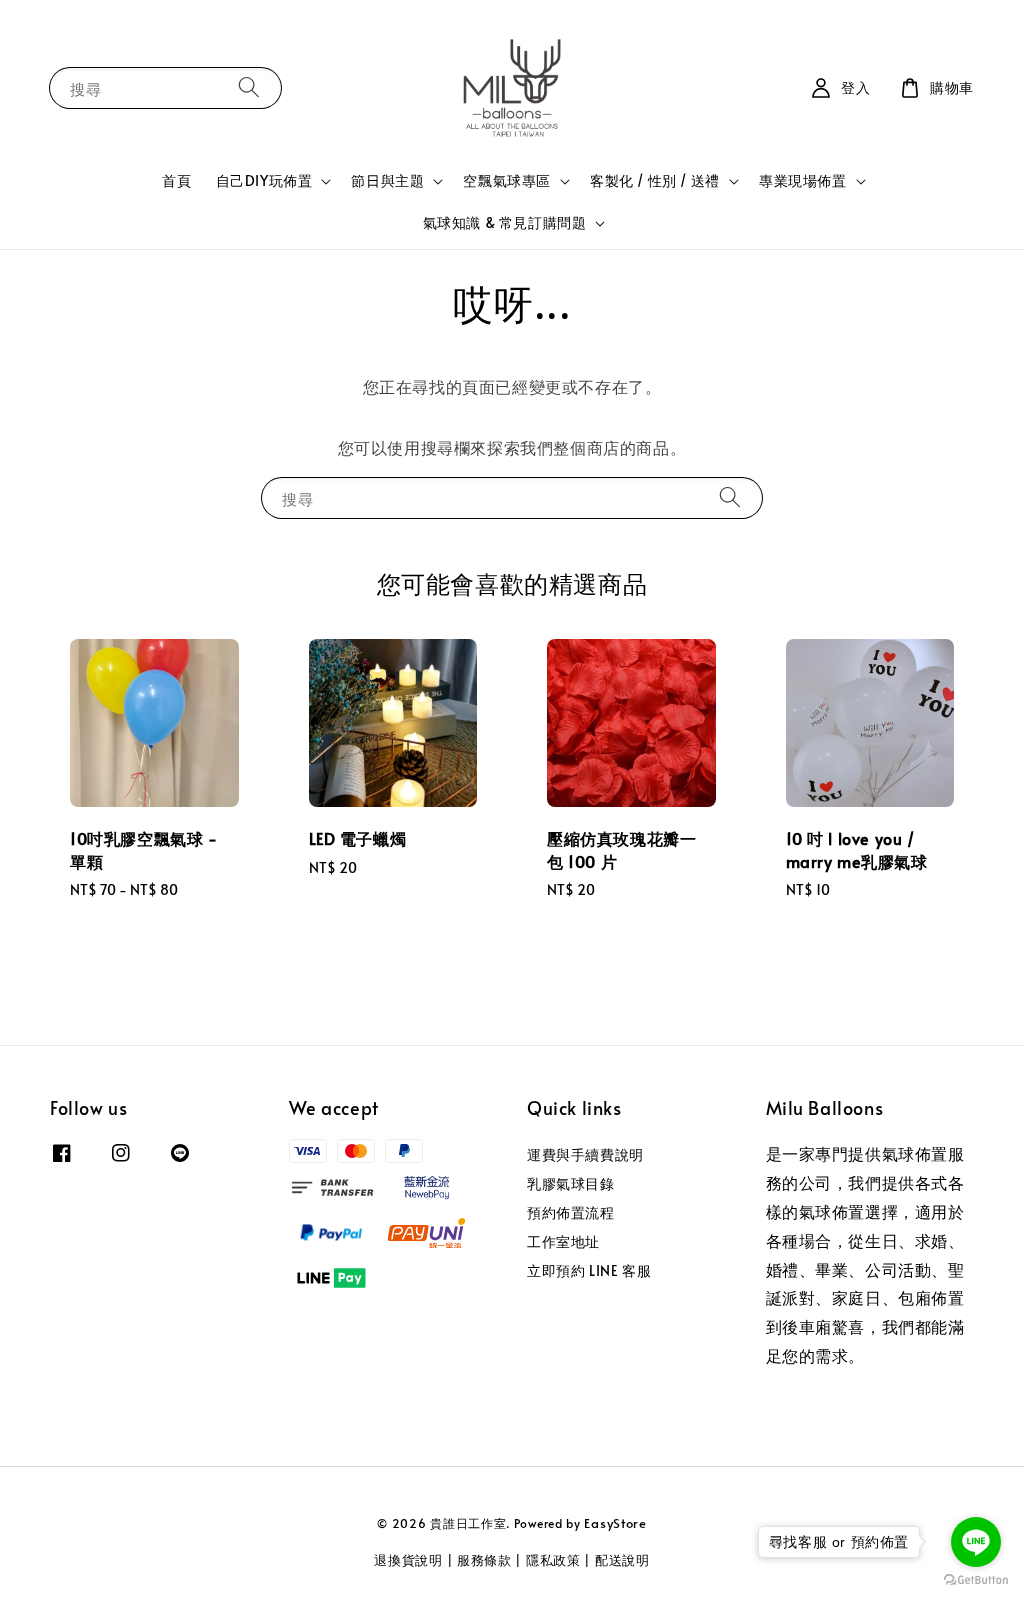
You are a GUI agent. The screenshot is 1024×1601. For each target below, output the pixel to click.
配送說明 (622, 1560)
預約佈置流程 (571, 1212)
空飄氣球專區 (507, 181)
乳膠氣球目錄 (571, 1183)
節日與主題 (387, 181)
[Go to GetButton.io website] (976, 1580)
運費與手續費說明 (585, 1155)
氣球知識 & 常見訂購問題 (505, 223)
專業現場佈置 (803, 181)
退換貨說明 (408, 1560)
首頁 (176, 180)
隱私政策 (553, 1560)
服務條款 (484, 1560)
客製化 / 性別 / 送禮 (655, 181)
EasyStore (615, 1523)
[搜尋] (249, 87)
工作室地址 (563, 1241)
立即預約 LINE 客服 (589, 1270)
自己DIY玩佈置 (264, 181)
